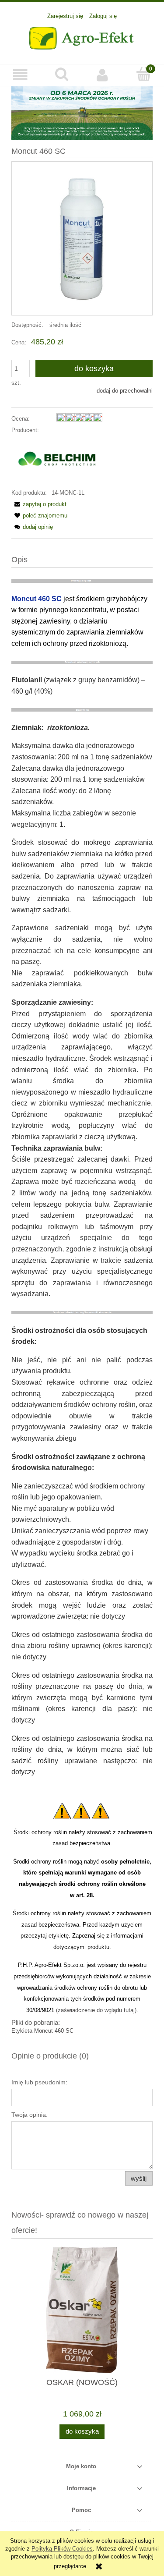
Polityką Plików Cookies (62, 2549)
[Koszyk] (143, 74)
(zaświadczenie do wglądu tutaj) (96, 2010)
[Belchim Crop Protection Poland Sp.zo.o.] (57, 461)
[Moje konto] (103, 75)
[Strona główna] (82, 37)
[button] (21, 75)
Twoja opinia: (30, 2115)
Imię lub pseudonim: (39, 2082)
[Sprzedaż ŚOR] (82, 113)
